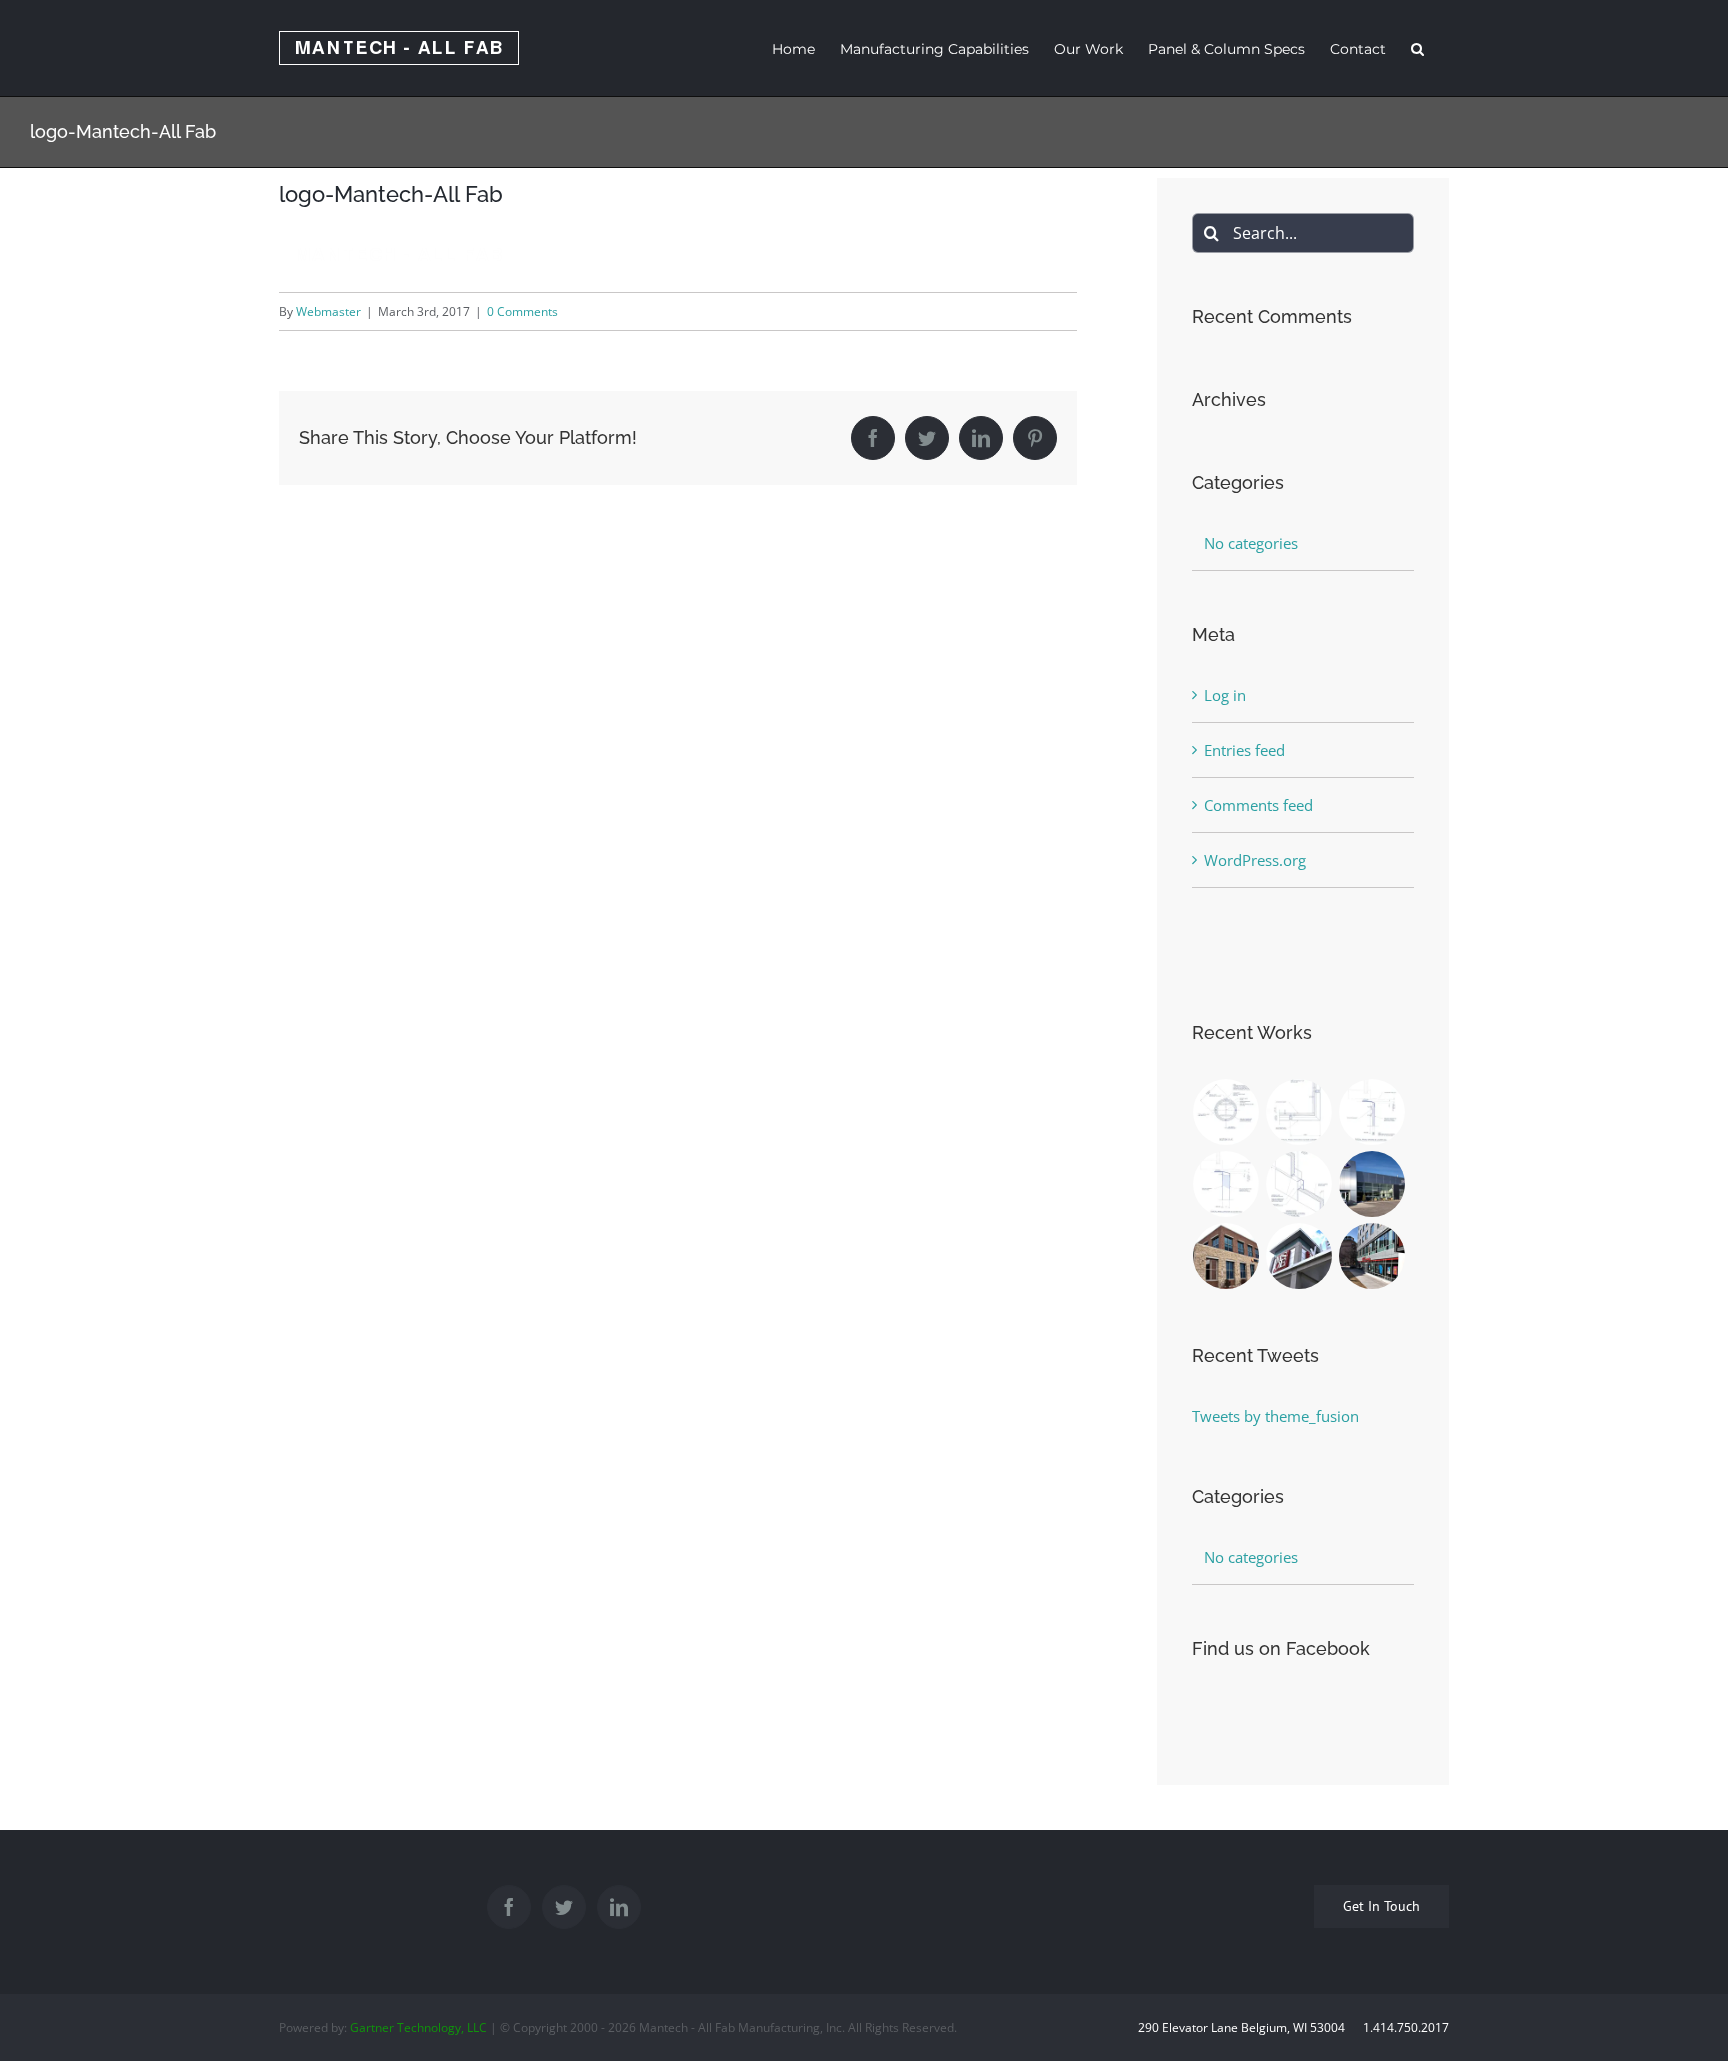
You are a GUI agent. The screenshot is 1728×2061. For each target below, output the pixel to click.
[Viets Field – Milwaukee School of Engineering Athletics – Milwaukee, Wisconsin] (1299, 1256)
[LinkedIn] (619, 1907)
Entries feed (1244, 750)
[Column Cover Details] (1226, 1112)
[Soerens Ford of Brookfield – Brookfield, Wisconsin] (1372, 1184)
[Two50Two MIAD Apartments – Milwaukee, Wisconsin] (1372, 1256)
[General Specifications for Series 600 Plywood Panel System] (1372, 1112)
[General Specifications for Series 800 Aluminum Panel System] (1299, 1112)
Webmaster (328, 311)
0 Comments (522, 311)
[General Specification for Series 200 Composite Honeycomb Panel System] (1299, 1184)
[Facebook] (509, 1907)
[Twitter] (564, 1907)
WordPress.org (1255, 860)
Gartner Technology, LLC (418, 2027)
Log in (1225, 695)
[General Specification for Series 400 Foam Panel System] (1226, 1184)
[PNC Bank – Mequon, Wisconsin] (1226, 1256)
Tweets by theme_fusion (1275, 1416)
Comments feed (1258, 805)
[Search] (1417, 48)
